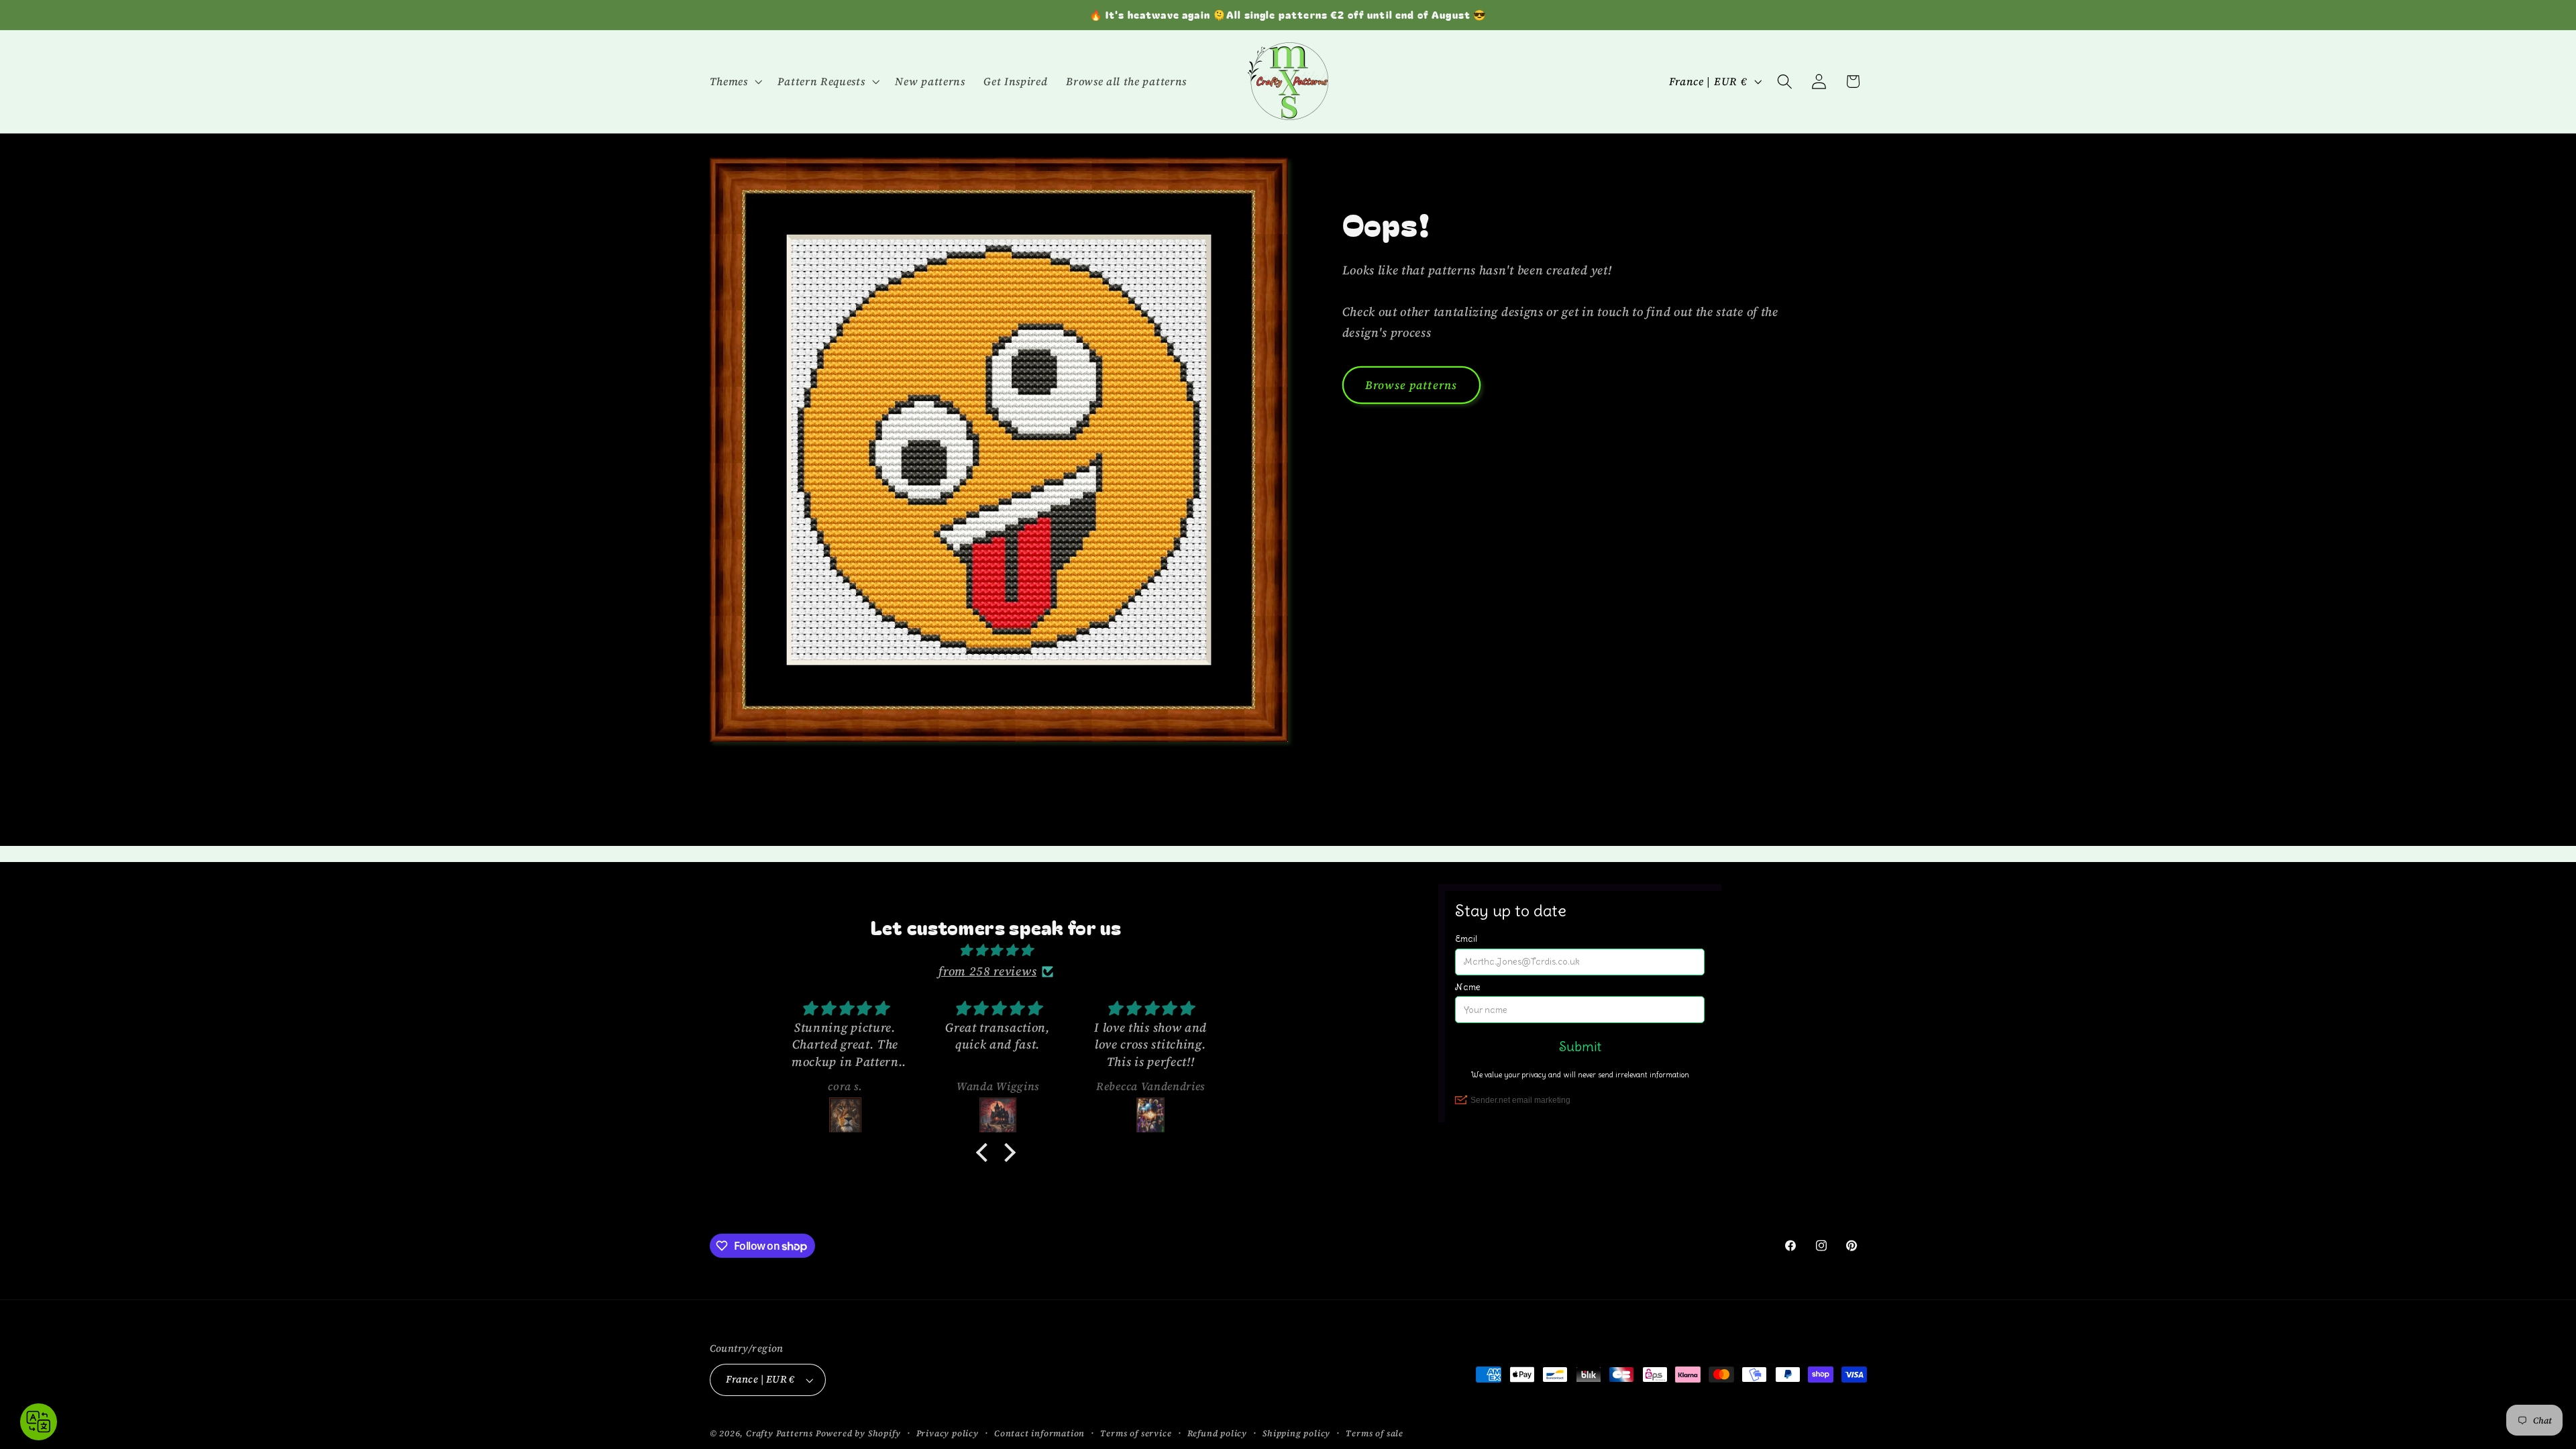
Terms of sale (1374, 1433)
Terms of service (1136, 1433)
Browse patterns (1411, 385)
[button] (735, 81)
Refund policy (1217, 1433)
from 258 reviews (987, 971)
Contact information (1039, 1433)
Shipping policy (1296, 1433)
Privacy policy (948, 1433)
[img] (996, 950)
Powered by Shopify (858, 1433)
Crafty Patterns (780, 1433)
